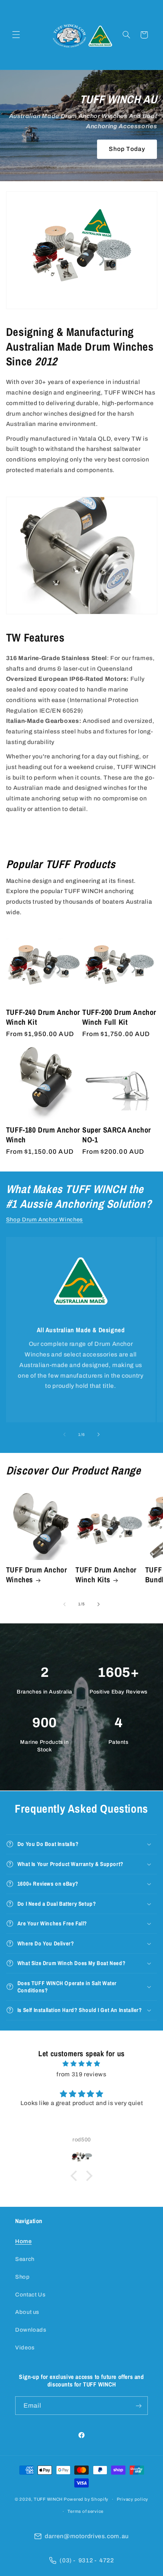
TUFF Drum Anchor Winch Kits (106, 1575)
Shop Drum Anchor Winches (45, 1220)
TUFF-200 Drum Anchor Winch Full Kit (119, 1017)
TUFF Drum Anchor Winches (37, 1575)
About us (27, 2312)
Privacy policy (132, 2499)
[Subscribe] (139, 2406)
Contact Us (30, 2295)
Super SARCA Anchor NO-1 (117, 1135)
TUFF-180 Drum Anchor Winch (43, 1135)
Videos (25, 2348)
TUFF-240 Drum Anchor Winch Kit (43, 1017)
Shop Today (127, 149)
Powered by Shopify (86, 2499)
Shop (23, 2277)
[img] (82, 2064)
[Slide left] (64, 1434)
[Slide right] (99, 1434)
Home (24, 2241)
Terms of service (85, 2511)
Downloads (31, 2330)
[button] (16, 35)
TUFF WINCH (49, 2499)
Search (25, 2259)
